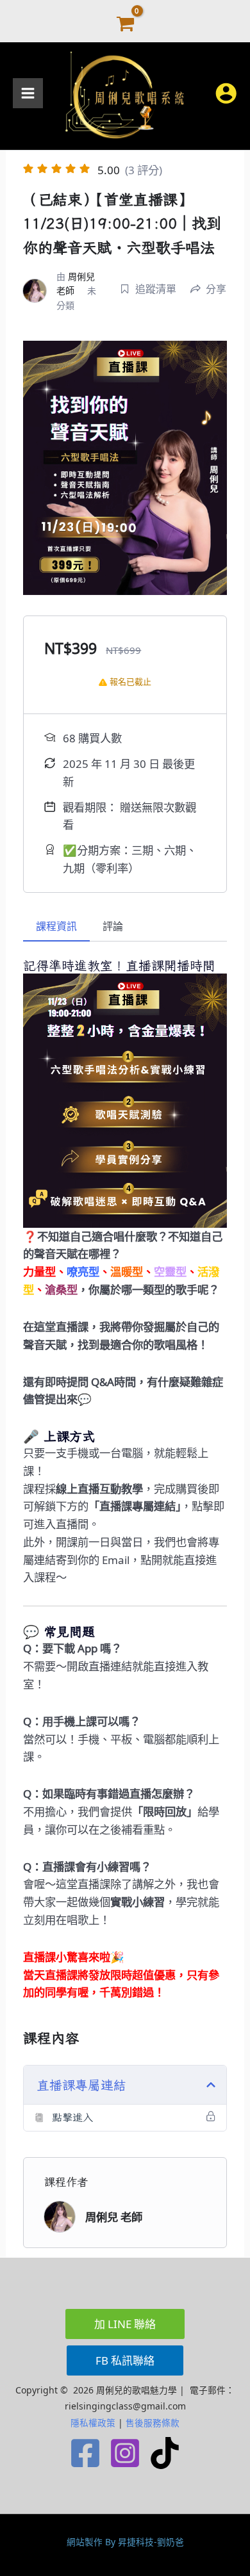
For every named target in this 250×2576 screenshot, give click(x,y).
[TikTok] (165, 2453)
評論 (113, 926)
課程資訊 (56, 926)
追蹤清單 (156, 289)
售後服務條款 (153, 2423)
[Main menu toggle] (28, 93)
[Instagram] (125, 2453)
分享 (216, 289)
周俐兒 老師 (114, 2217)
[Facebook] (85, 2453)
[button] (125, 2324)
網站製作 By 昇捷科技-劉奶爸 (125, 2542)
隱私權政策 (93, 2423)
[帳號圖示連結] (226, 93)
